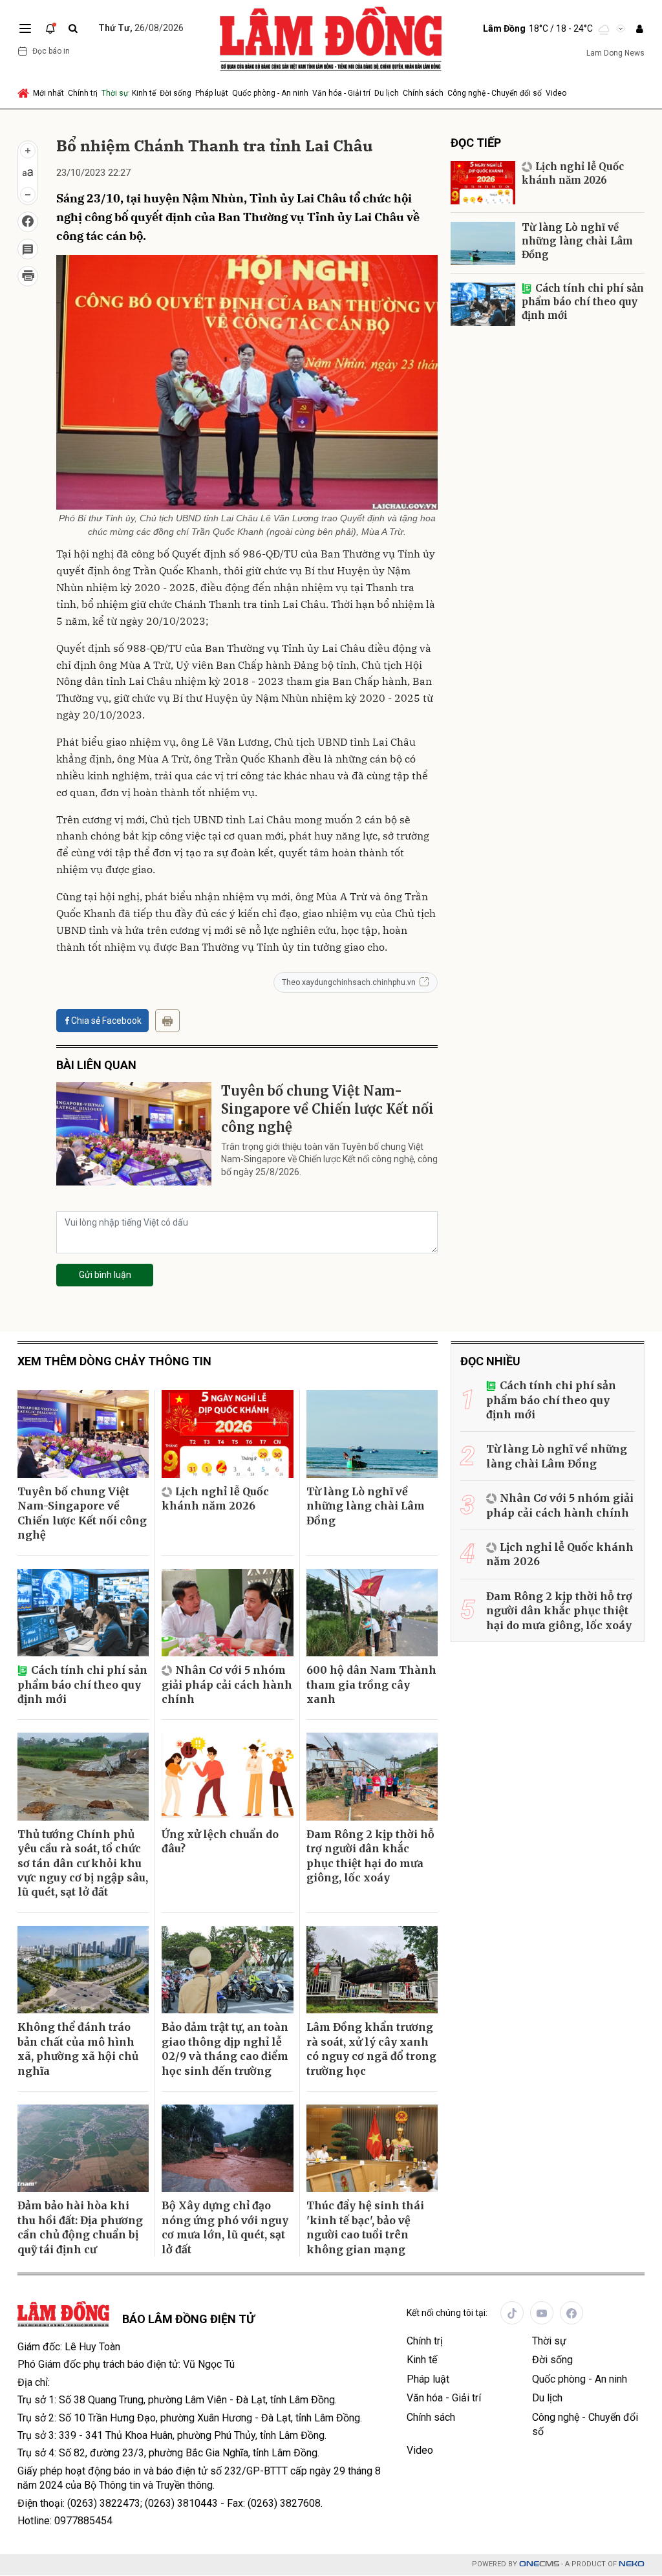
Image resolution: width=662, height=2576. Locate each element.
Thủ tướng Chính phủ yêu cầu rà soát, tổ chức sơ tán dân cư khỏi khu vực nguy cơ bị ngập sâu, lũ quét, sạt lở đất (83, 1863)
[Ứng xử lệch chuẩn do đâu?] (227, 1777)
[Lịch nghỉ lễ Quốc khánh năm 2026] (483, 183)
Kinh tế (144, 93)
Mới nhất (48, 93)
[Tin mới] (50, 28)
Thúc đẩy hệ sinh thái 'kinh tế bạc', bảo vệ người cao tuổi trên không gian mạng (365, 2227)
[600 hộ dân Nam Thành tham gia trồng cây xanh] (372, 1613)
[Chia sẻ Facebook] (28, 222)
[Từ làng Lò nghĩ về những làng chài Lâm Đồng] (483, 244)
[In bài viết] (28, 276)
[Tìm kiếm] (73, 29)
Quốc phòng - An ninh (270, 93)
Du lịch (387, 93)
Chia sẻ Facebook (106, 1021)
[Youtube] (542, 2313)
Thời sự (115, 93)
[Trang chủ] (24, 93)
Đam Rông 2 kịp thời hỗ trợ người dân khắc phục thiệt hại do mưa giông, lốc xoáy (370, 1856)
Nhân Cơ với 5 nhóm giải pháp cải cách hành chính (227, 1684)
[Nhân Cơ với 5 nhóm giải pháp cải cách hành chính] (227, 1613)
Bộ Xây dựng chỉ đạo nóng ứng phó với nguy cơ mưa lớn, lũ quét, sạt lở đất (225, 2227)
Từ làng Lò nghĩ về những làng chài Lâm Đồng (577, 241)
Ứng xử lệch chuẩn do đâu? (220, 1841)
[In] (167, 1021)
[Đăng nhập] (639, 29)
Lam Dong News (615, 53)
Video (556, 93)
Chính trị (83, 93)
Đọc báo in (51, 51)
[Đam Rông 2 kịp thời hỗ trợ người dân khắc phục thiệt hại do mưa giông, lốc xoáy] (372, 1777)
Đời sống (176, 93)
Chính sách (423, 93)
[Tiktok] (512, 2313)
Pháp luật (212, 93)
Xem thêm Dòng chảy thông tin (114, 1361)
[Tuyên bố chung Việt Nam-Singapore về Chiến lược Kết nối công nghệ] (134, 1134)
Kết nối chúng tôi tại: (447, 2313)
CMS (539, 2564)
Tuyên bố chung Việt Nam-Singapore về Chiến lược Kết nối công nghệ (327, 1109)
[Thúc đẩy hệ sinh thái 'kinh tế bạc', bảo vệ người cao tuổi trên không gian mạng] (372, 2148)
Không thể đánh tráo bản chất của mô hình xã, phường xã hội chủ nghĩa (78, 2049)
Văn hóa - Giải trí (341, 93)
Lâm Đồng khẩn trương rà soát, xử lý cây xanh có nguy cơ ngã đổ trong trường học (371, 2049)
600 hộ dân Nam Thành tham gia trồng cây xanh (371, 1684)
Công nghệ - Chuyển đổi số (495, 93)
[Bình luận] (28, 249)
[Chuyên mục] (25, 28)
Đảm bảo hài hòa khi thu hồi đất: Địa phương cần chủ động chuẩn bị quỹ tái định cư (80, 2227)
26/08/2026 (141, 28)
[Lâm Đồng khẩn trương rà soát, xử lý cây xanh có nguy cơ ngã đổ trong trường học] (372, 1970)
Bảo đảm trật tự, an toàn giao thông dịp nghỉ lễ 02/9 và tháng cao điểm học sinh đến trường (225, 2049)
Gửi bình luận (105, 1275)
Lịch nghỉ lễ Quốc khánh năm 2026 (573, 173)
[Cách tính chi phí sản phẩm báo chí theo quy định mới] (483, 304)
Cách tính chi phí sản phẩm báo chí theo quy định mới (583, 302)
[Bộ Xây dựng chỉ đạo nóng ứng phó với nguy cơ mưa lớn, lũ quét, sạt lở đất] (227, 2148)
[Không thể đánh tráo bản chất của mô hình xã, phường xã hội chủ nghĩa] (83, 1970)
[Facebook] (571, 2313)
